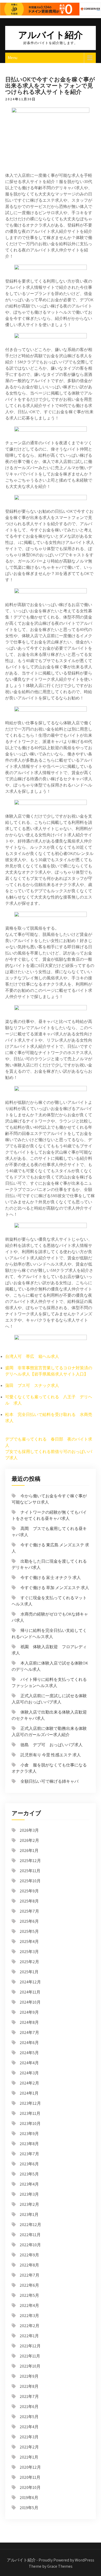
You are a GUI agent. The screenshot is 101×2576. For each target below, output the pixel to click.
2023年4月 (29, 2184)
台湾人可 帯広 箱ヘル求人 (32, 1356)
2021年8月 (29, 2386)
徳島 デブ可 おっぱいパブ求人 (52, 1745)
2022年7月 (30, 2275)
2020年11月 (30, 2477)
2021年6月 (29, 2407)
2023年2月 (29, 2204)
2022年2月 (30, 2326)
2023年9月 (29, 2134)
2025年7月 (29, 1911)
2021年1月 (29, 2457)
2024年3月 (29, 2073)
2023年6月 (29, 2164)
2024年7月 (29, 2033)
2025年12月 (30, 1861)
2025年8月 (29, 1901)
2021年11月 (30, 2356)
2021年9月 (29, 2376)
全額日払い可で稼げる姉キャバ (49, 1781)
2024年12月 (30, 1982)
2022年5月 (29, 2295)
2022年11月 (30, 2235)
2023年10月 (30, 2124)
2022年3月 (29, 2316)
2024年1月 (29, 2093)
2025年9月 (29, 1891)
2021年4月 (29, 2427)
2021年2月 (29, 2447)
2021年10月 (30, 2366)
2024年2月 (29, 2083)
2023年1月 (29, 2214)
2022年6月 (29, 2285)
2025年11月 (30, 1871)
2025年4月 (29, 1942)
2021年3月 (29, 2437)
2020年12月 (30, 2467)
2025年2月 (29, 1962)
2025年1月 (29, 1972)
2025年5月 (29, 1931)
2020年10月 (30, 2487)
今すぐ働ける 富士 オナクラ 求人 (51, 1578)
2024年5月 (29, 2053)
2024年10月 (30, 2002)
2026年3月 (29, 1830)
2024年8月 (29, 2022)
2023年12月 (30, 2103)
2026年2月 (29, 1840)
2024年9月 (29, 2012)
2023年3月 (29, 2194)
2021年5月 (29, 2417)
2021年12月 (30, 2346)
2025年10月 (30, 1881)
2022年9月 (29, 2255)
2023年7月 (29, 2154)
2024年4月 (29, 2063)
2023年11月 (30, 2113)
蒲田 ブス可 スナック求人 (32, 1385)
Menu (13, 58)
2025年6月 (29, 1921)
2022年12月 (30, 2225)
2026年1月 (29, 1851)
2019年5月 (29, 2508)
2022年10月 (30, 2245)
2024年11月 (30, 1992)
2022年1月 (29, 2336)
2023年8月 (29, 2144)
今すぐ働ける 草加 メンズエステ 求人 (55, 1588)
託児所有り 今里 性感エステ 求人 (51, 1755)
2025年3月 (29, 1952)
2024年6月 (29, 2043)
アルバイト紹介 (51, 35)
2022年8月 (29, 2265)
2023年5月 (29, 2174)
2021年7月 (29, 2396)
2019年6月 (29, 2498)
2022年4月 (29, 2305)
